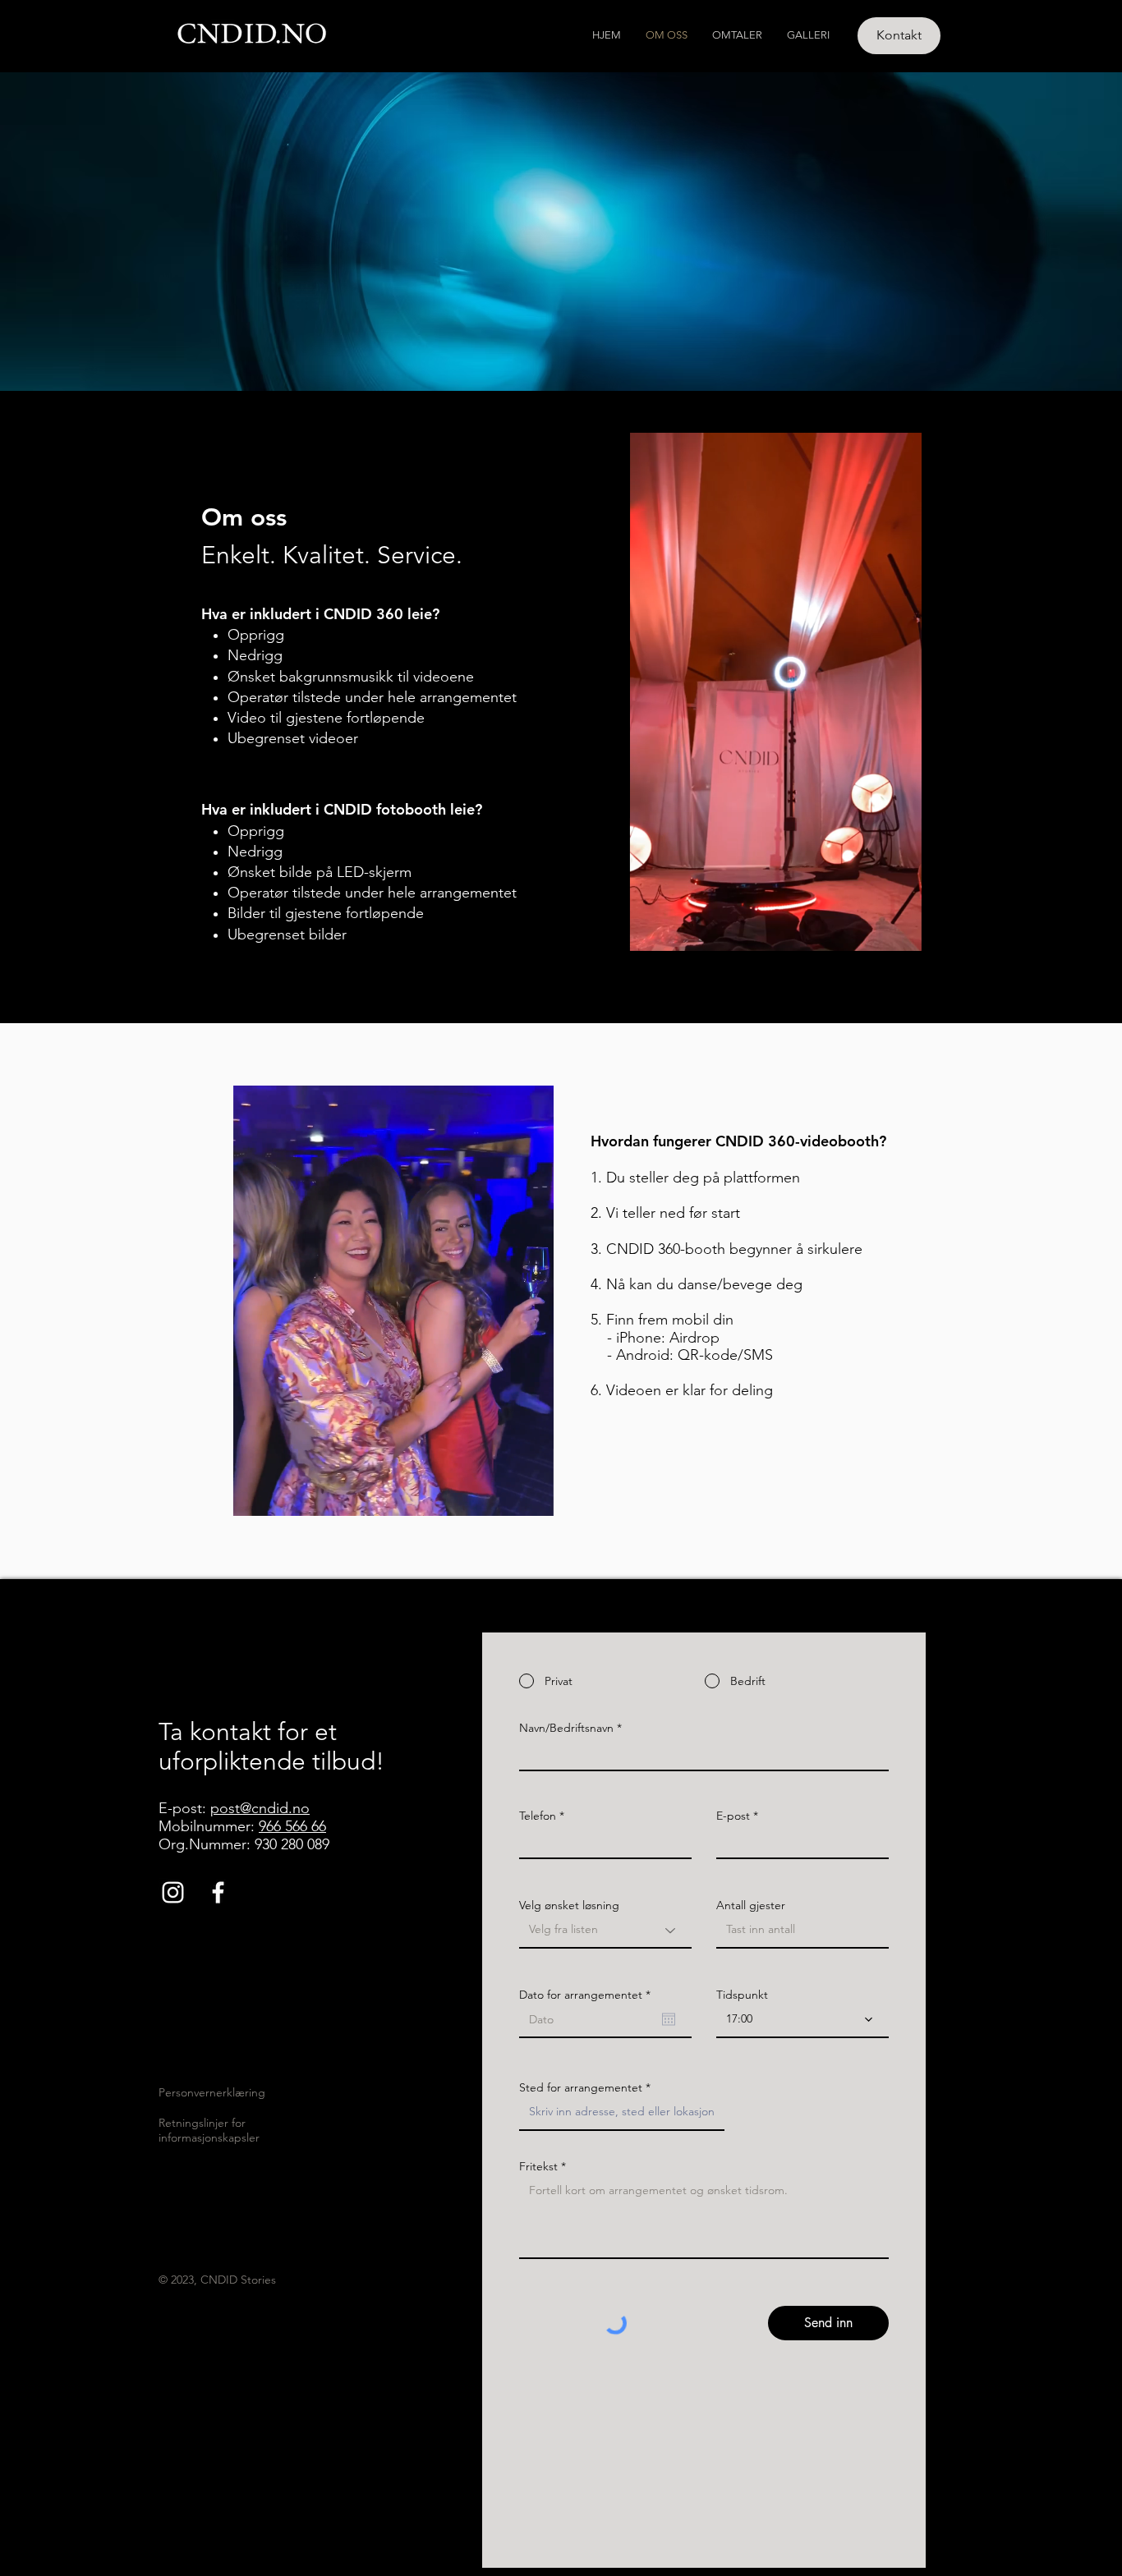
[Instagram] (173, 1892)
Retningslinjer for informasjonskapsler (209, 2130)
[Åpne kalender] (669, 2019)
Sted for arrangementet (581, 2087)
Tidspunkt (742, 1995)
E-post (733, 1816)
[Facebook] (218, 1892)
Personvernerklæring (212, 2092)
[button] (533, 1498)
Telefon (538, 1816)
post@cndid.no (260, 1808)
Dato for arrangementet (588, 1995)
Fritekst (538, 2166)
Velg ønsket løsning (569, 1905)
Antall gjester (751, 1905)
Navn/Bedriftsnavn (566, 1728)
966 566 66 (292, 1826)
